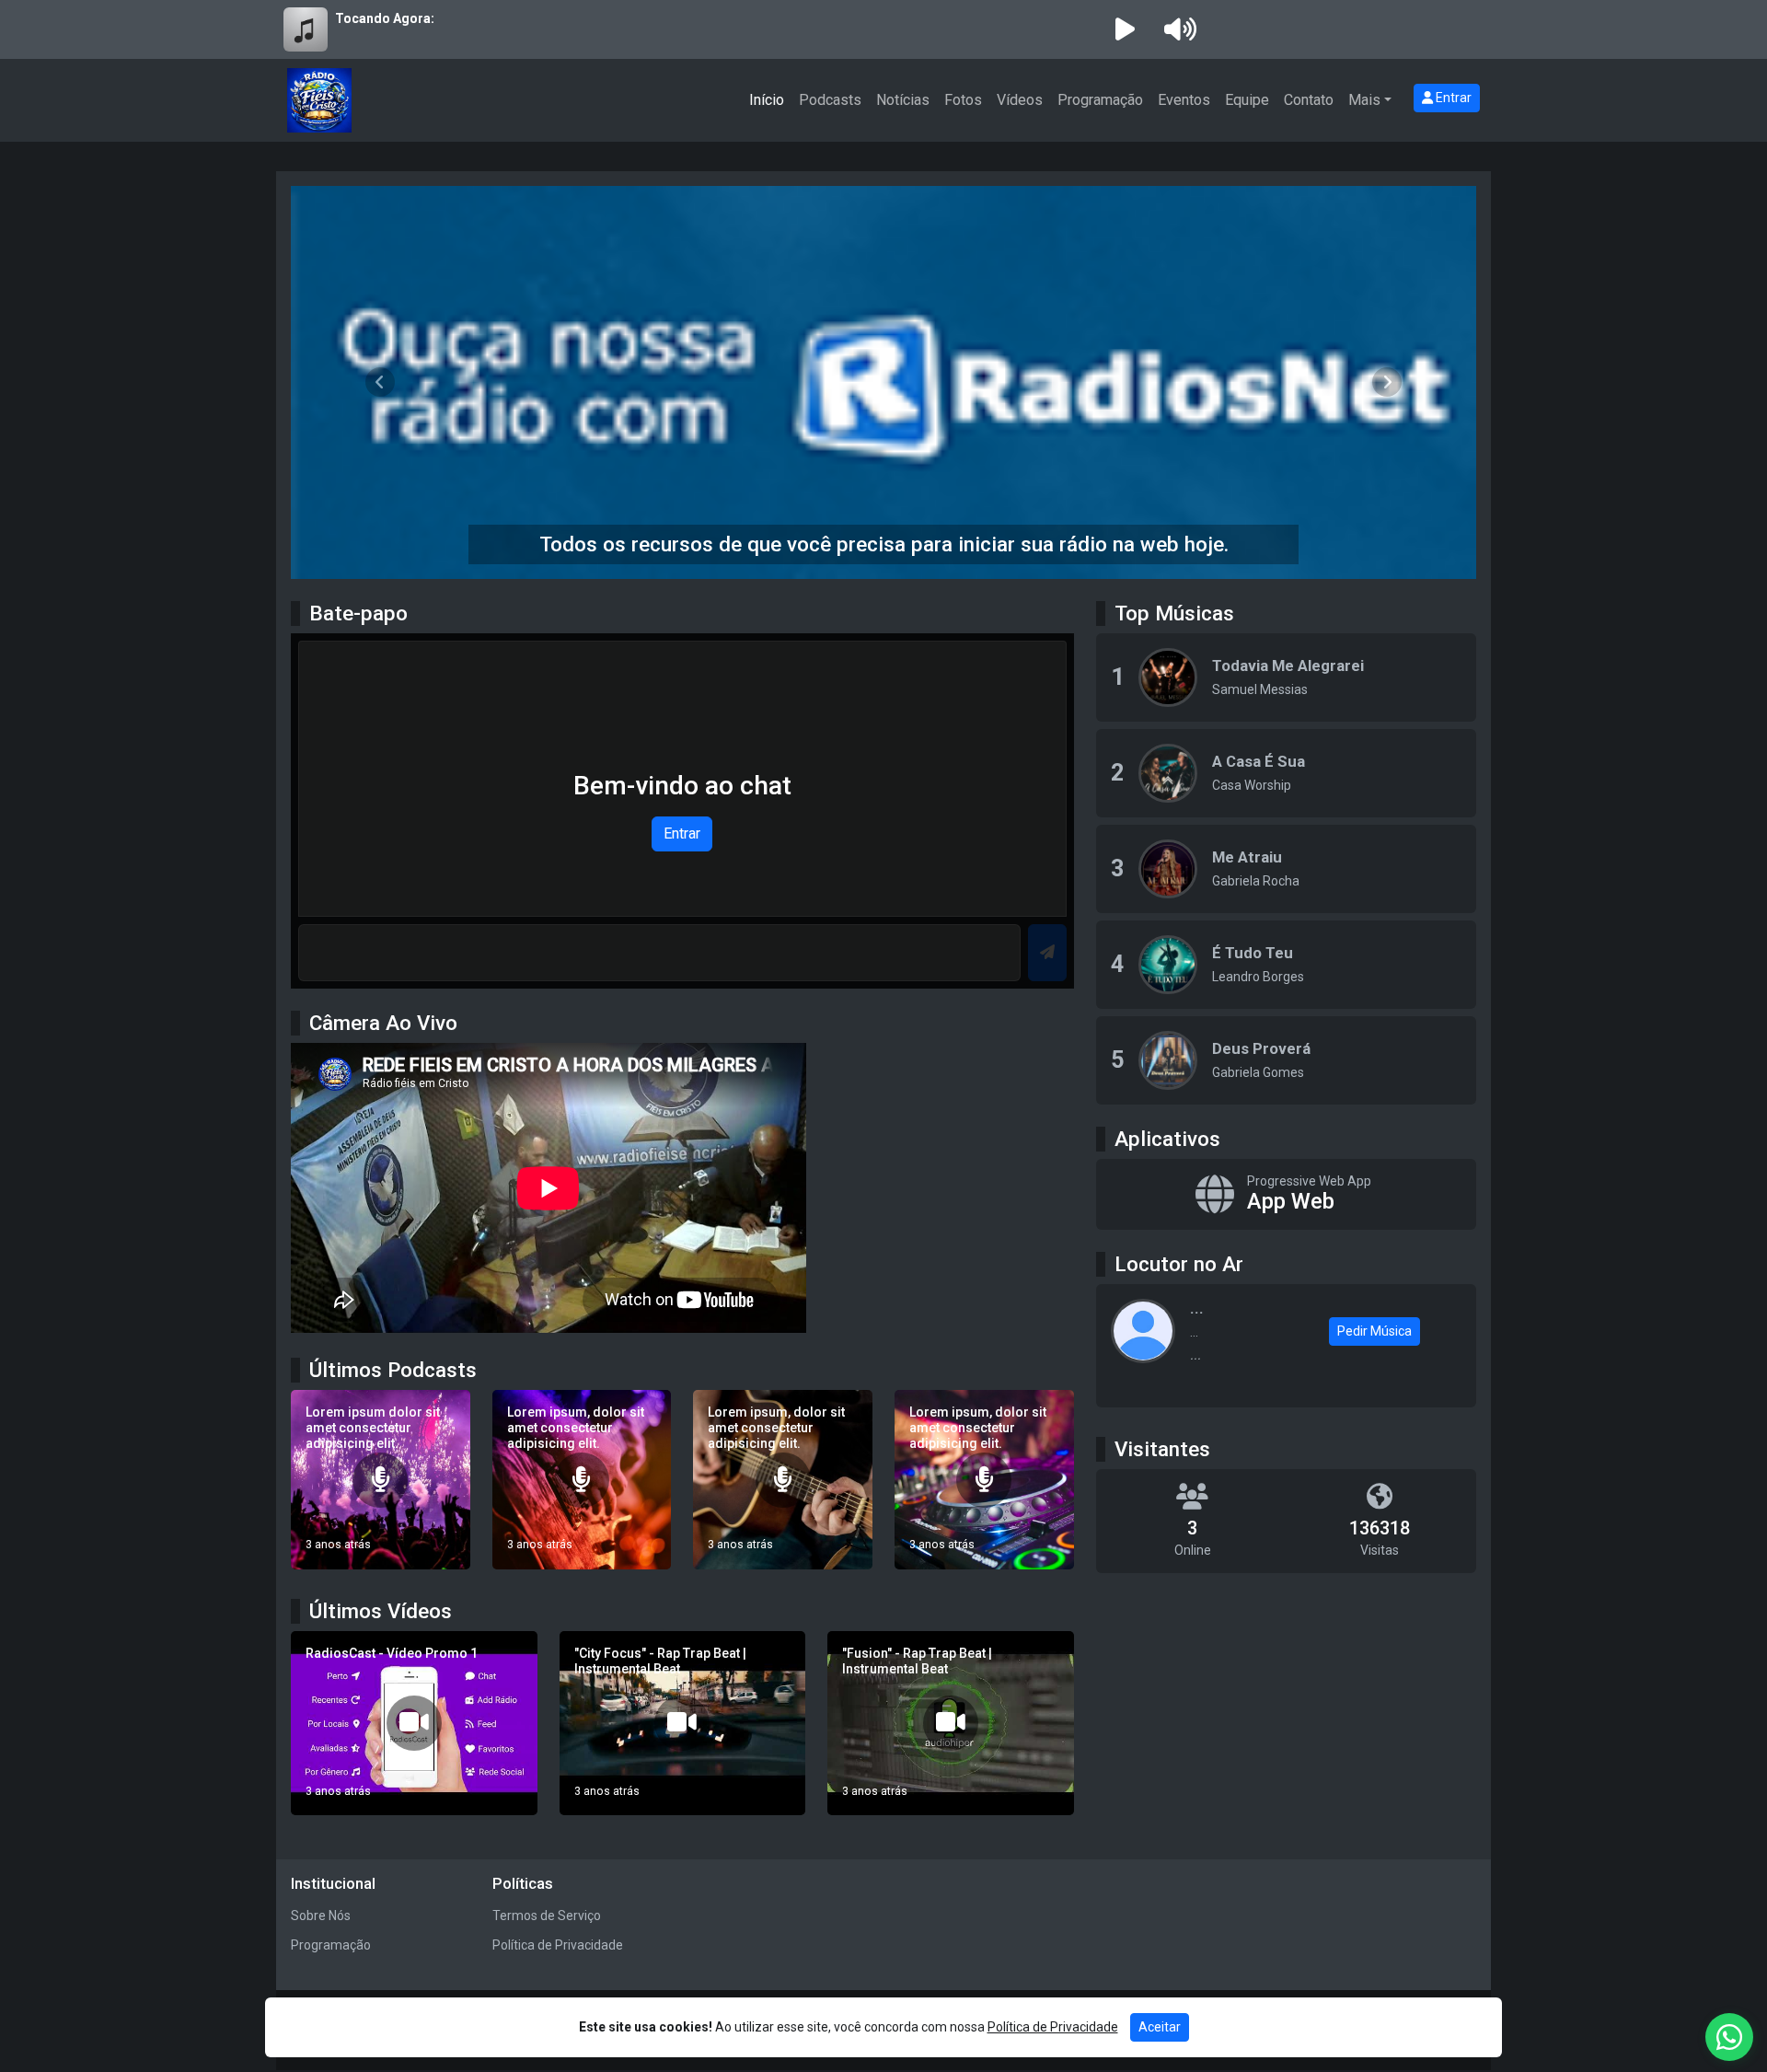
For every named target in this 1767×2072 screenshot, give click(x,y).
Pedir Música (1374, 1331)
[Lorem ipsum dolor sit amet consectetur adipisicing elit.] (381, 1480)
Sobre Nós (321, 1916)
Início (767, 100)
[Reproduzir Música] (1168, 677)
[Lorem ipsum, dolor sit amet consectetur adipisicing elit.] (582, 1480)
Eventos (1184, 100)
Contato (1309, 100)
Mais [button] (1364, 100)
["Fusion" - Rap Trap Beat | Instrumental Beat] (951, 1724)
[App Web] (1286, 1195)
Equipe (1247, 100)
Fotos (963, 100)
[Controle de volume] (1177, 29)
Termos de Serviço (547, 1916)
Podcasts (830, 100)
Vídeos (1020, 100)
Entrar (1452, 98)
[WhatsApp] (1729, 2037)
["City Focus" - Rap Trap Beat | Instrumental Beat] (683, 1724)
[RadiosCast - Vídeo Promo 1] (414, 1724)
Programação (1100, 100)
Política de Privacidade (558, 1945)
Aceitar (1160, 2027)
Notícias (903, 100)
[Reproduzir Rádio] (1125, 29)
